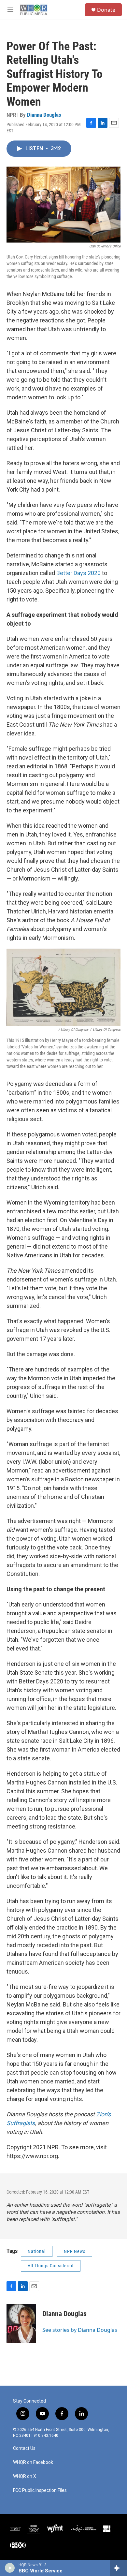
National (37, 2251)
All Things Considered (51, 2266)
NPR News (75, 2251)
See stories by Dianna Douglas (80, 2330)
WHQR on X (25, 2476)
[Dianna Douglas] (21, 2324)
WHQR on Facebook (33, 2462)
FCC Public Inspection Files (40, 2490)
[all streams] (118, 2568)
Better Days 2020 (78, 573)
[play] (10, 2568)
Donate (106, 10)
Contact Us (24, 2448)
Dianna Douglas (44, 115)
